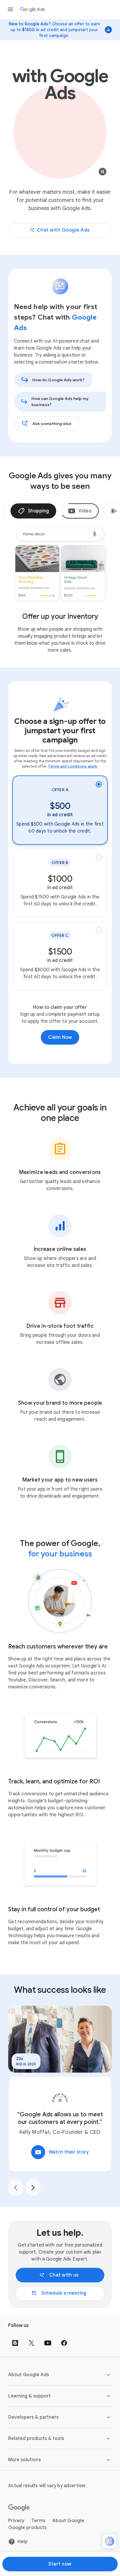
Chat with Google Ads (63, 230)
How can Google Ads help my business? (60, 402)
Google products (27, 2528)
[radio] (60, 810)
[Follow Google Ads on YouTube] (48, 2343)
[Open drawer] (10, 9)
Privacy (16, 2521)
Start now (60, 2564)
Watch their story (62, 2152)
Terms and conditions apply (73, 766)
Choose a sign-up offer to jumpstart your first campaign (60, 731)
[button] (60, 2375)
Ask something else (52, 424)
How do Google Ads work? (58, 380)
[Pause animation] (103, 173)
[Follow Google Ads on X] (31, 2343)
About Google (68, 2521)
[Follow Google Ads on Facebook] (64, 2343)
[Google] (19, 2508)
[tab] (33, 511)
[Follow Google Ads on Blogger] (15, 2343)
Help (23, 2542)
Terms (38, 2521)
